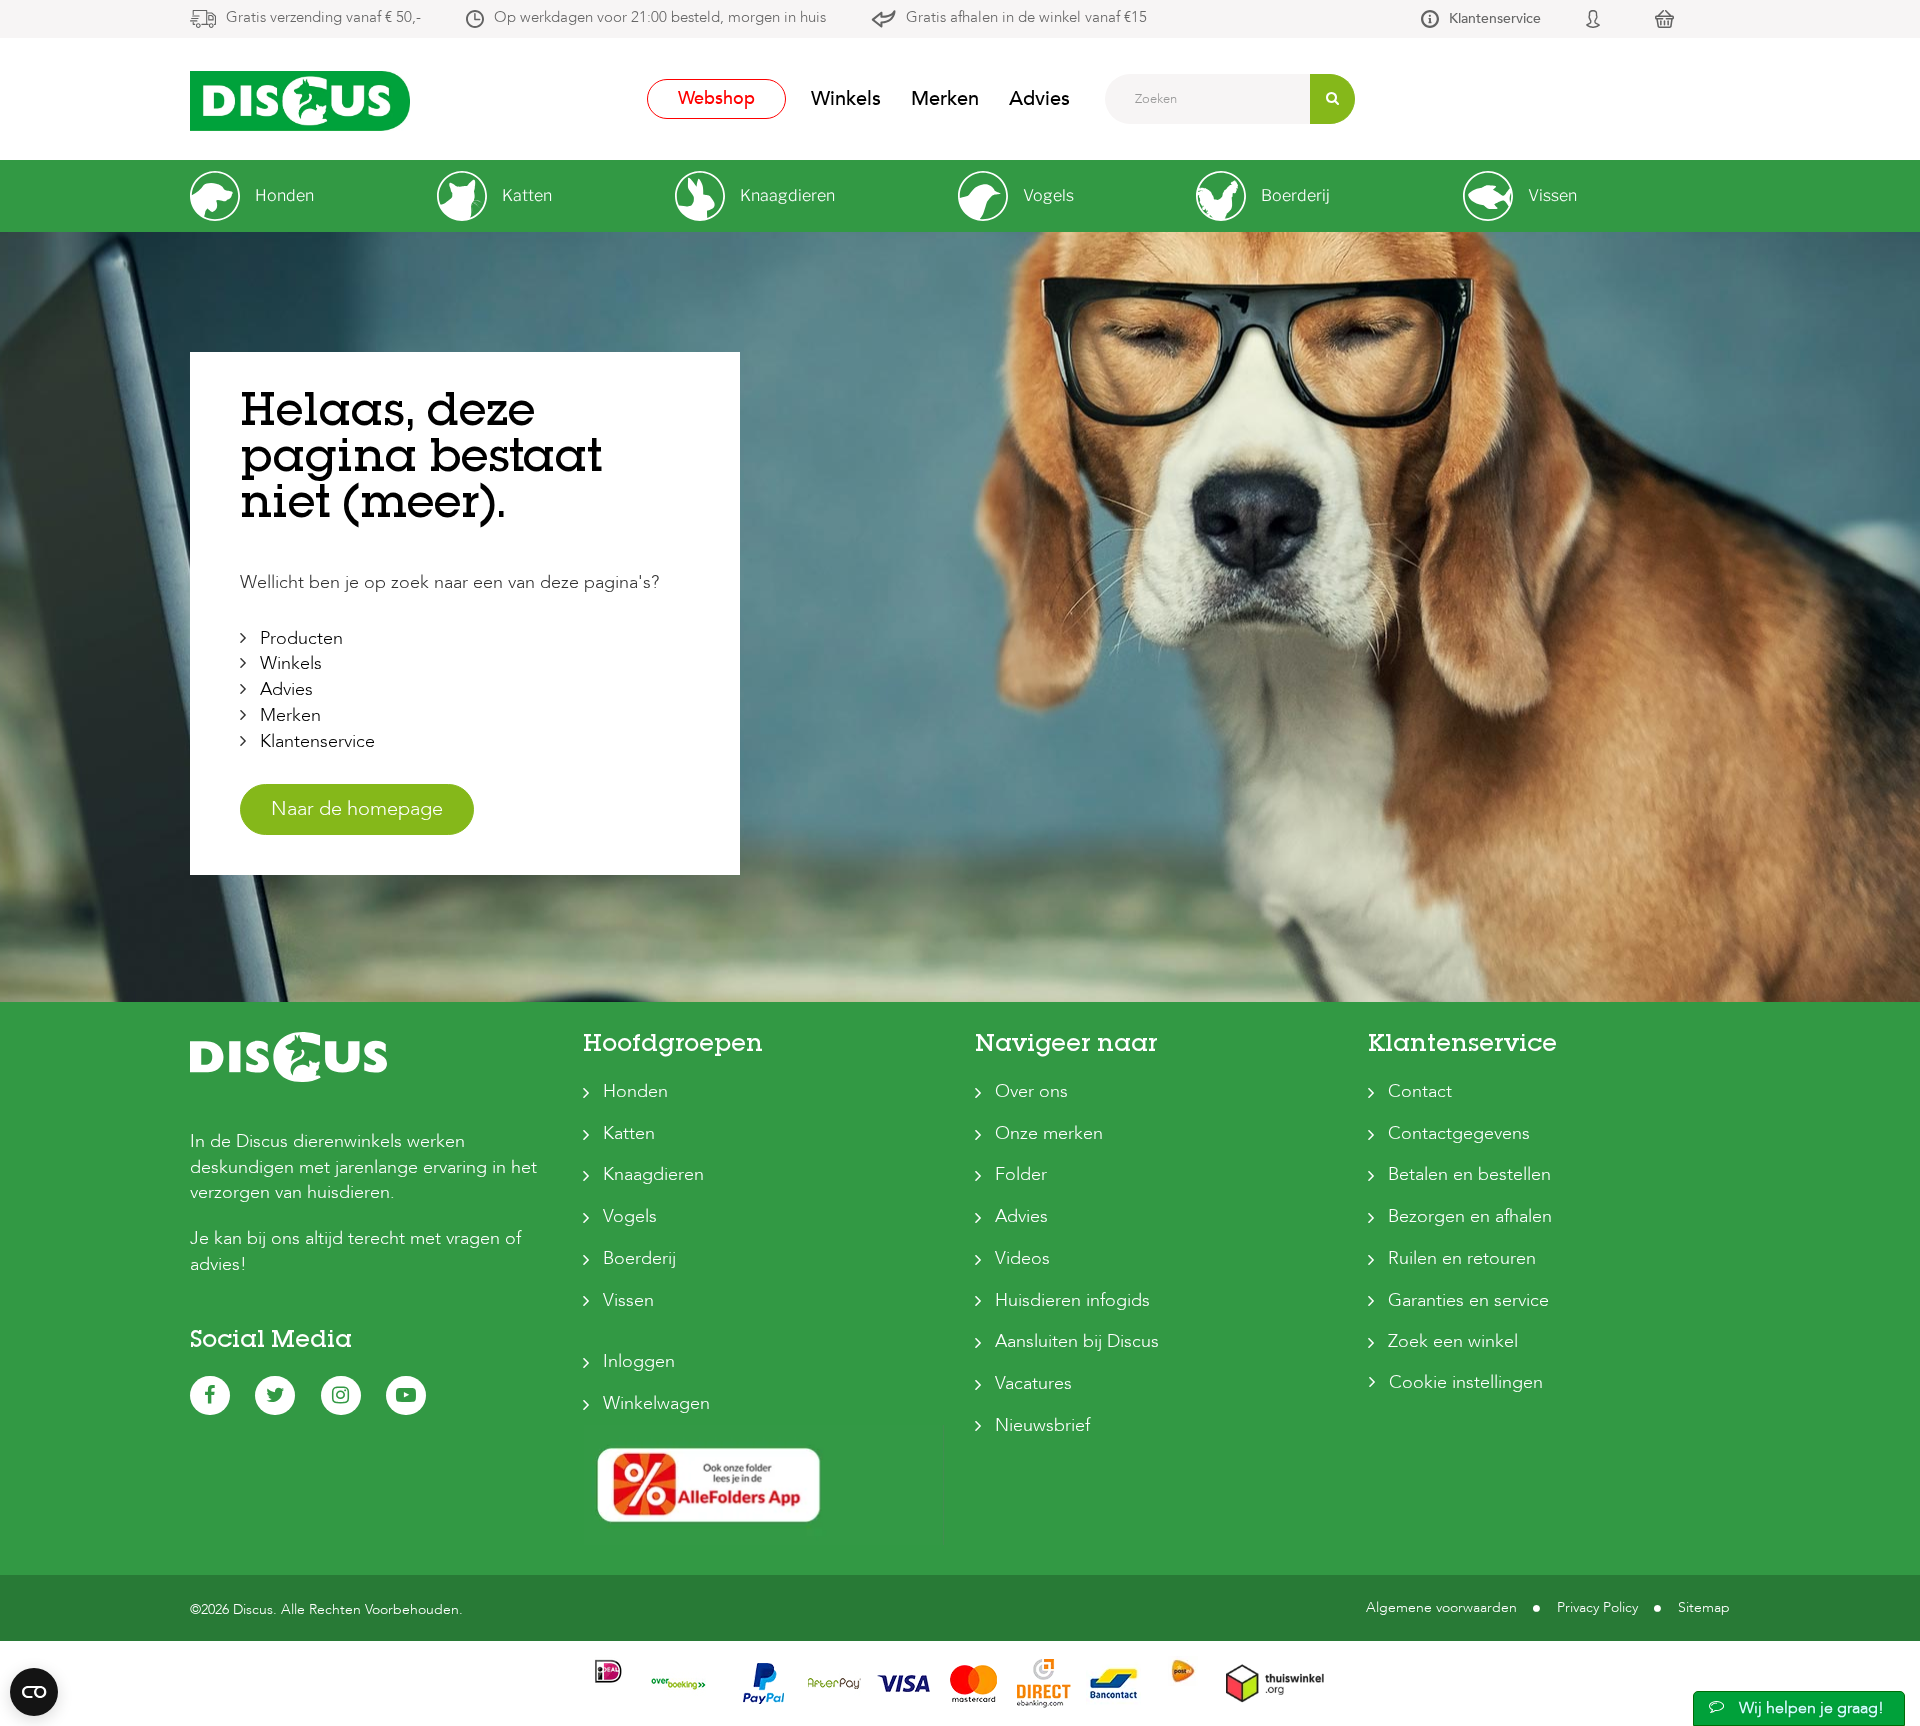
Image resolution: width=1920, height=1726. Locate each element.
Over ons (1031, 1091)
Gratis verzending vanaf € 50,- (323, 17)
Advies (1039, 98)
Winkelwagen (656, 1403)
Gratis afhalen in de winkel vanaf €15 (1026, 17)
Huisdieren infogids (1072, 1300)
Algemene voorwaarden (1441, 1607)
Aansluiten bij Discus (1077, 1341)
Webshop (716, 98)
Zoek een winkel (1453, 1341)
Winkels (846, 98)
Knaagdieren (653, 1174)
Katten (629, 1133)
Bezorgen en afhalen (1470, 1216)
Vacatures (1033, 1383)
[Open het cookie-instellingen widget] (34, 1692)
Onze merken (1049, 1133)
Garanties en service (1468, 1300)
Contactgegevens (1459, 1133)
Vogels (630, 1216)
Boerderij (639, 1258)
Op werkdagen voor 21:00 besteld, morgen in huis (660, 17)
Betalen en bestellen (1469, 1174)
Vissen (628, 1300)
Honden (635, 1091)
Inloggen (639, 1361)
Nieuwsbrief (1042, 1425)
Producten (301, 638)
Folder (1021, 1174)
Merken (945, 98)
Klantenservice (1495, 18)
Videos (1022, 1258)
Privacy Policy (1597, 1607)
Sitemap (1704, 1607)
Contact (1420, 1091)
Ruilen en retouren (1462, 1258)
